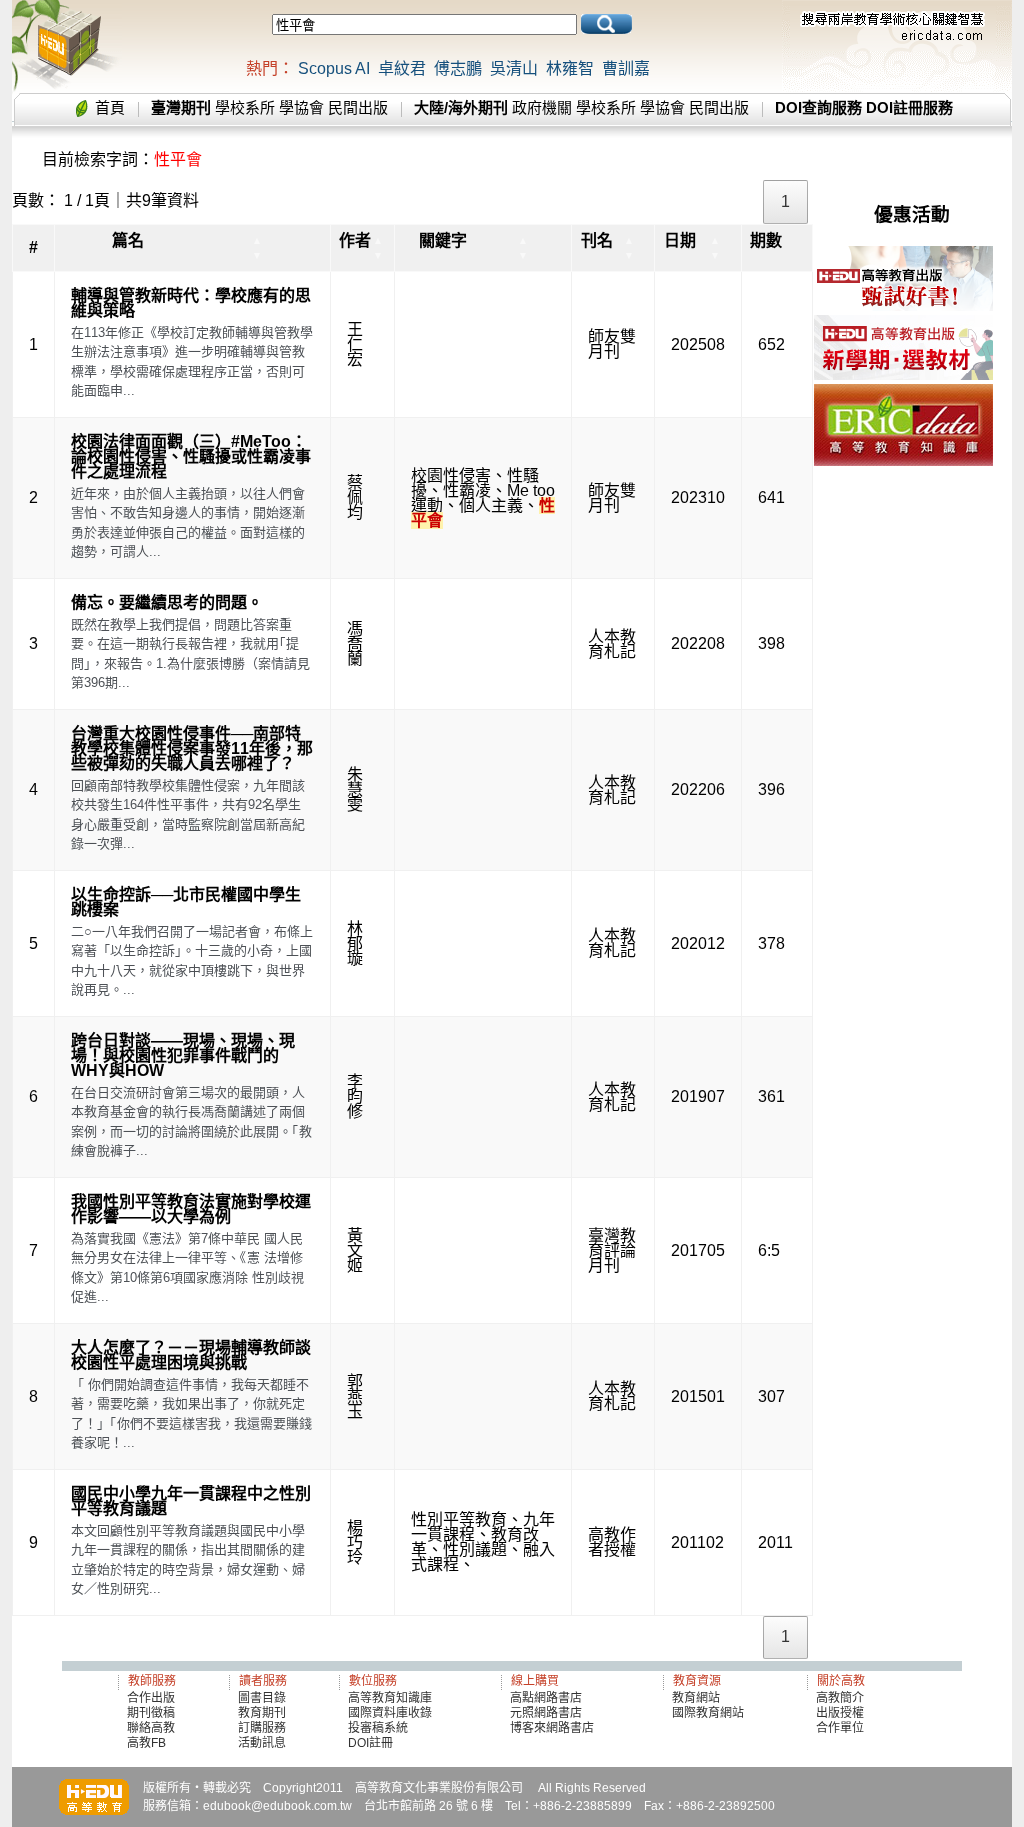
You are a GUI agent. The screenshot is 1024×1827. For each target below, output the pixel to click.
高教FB (146, 1743)
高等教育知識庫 (390, 1698)
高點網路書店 (547, 1698)
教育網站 (696, 1698)
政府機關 (542, 107)
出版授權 (840, 1713)
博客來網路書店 (552, 1728)
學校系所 (245, 107)
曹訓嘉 (626, 68)
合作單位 (840, 1728)
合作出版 (151, 1698)
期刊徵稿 (151, 1713)
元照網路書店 (546, 1713)
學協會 (301, 107)
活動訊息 (262, 1743)
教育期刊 (262, 1713)
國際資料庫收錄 (390, 1713)
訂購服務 (262, 1728)
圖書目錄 (262, 1698)
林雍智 (570, 68)
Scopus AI (334, 68)
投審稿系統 (378, 1728)
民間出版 (358, 107)
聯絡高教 (151, 1728)
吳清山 (514, 68)
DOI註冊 (370, 1743)
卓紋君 (402, 68)
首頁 (110, 107)
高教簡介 (840, 1698)
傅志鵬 (458, 68)
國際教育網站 (708, 1713)
